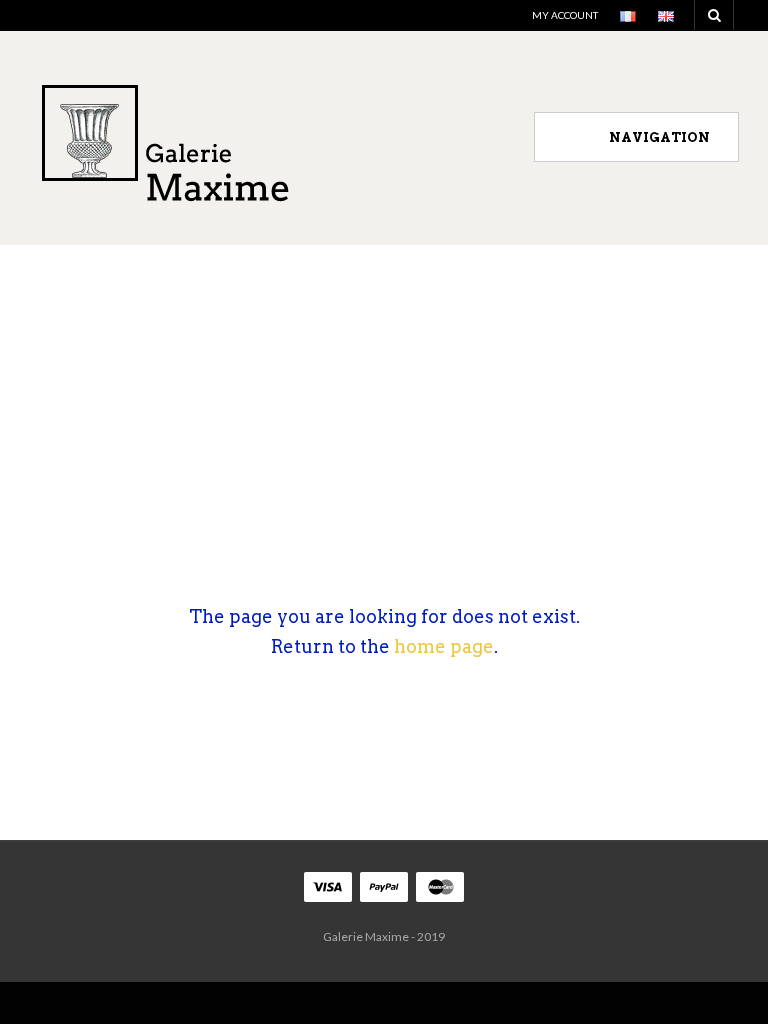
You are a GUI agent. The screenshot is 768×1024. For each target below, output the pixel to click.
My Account (565, 15)
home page (444, 646)
